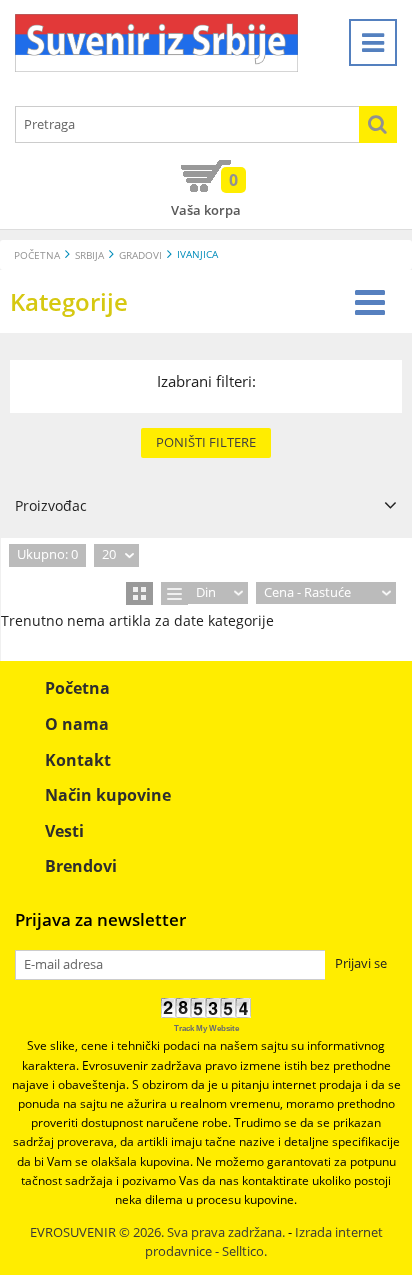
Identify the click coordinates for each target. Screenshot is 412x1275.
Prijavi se (361, 963)
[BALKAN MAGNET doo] (156, 43)
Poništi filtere (206, 442)
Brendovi (81, 866)
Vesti (64, 831)
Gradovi (140, 255)
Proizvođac (51, 505)
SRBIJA (89, 255)
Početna (37, 255)
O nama (77, 724)
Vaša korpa (206, 194)
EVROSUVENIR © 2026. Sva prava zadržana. (157, 1232)
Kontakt (78, 760)
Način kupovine (108, 795)
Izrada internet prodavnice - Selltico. (264, 1242)
